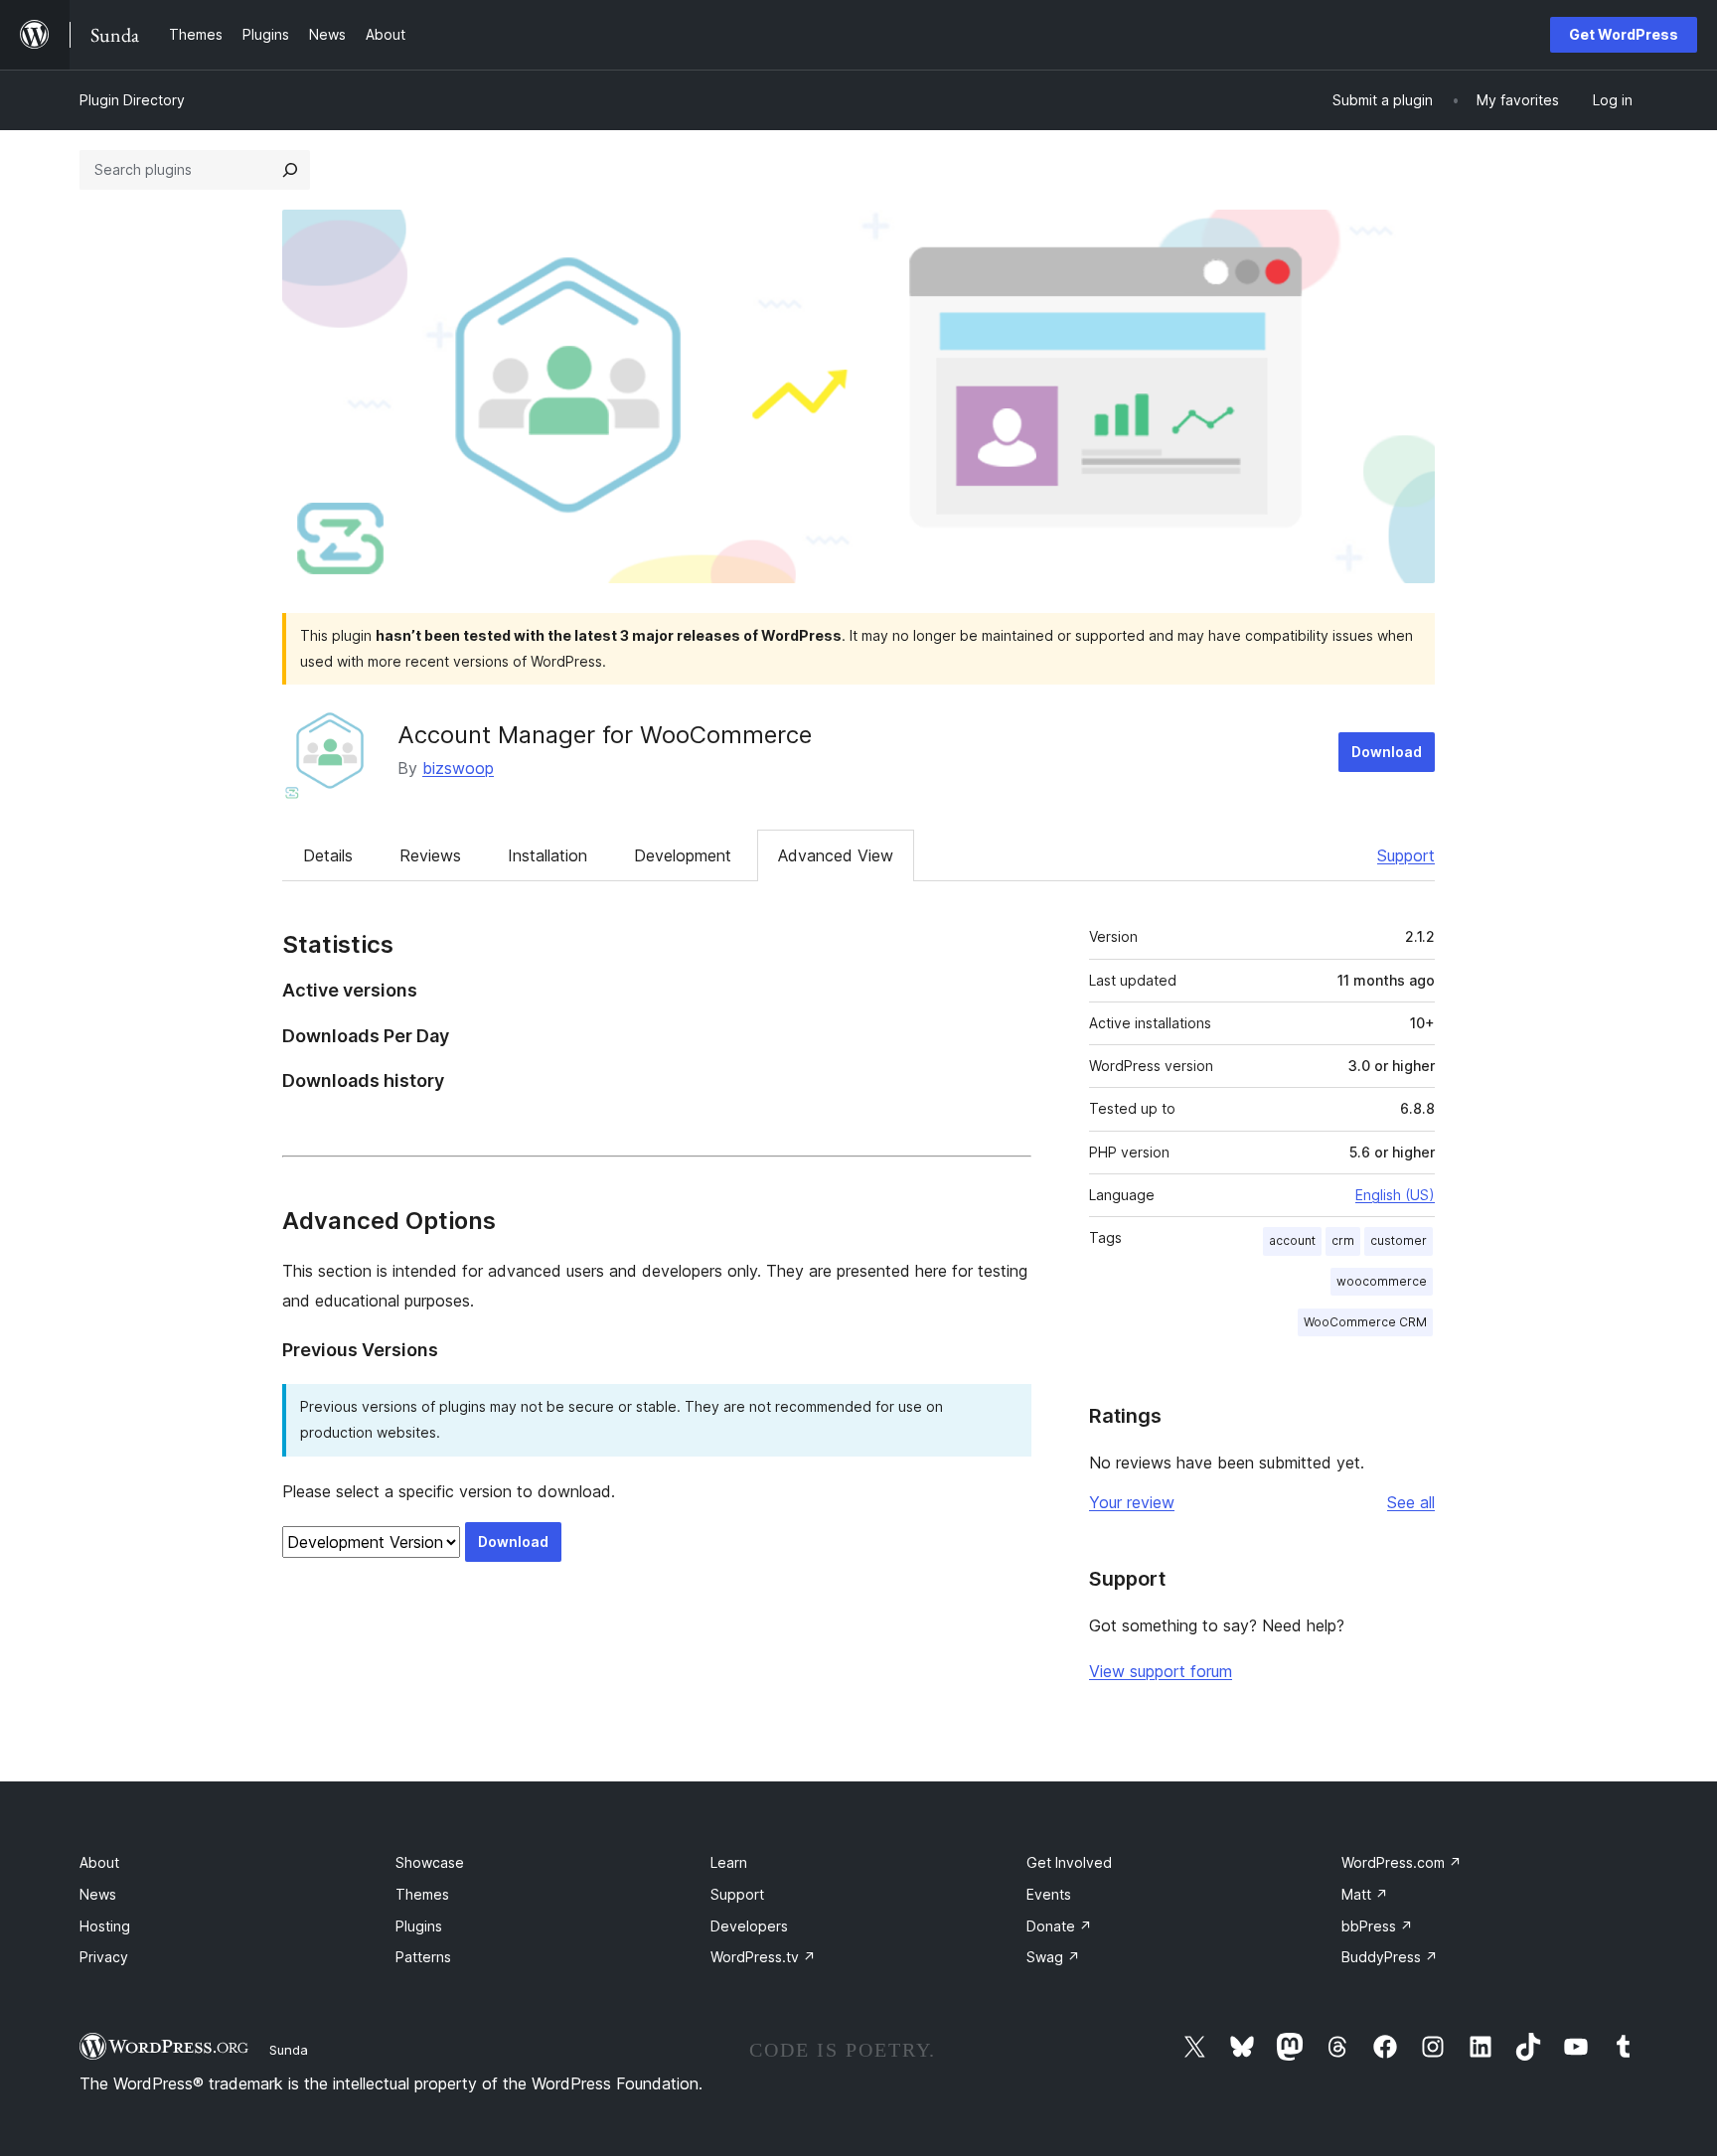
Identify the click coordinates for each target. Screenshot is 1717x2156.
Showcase (430, 1862)
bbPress (1377, 1926)
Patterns (423, 1957)
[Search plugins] (290, 170)
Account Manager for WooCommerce (605, 735)
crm (1343, 1240)
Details (328, 855)
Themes (422, 1894)
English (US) (1395, 1195)
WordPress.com (1402, 1862)
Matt (1365, 1894)
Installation (547, 855)
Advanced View (836, 855)
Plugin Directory (132, 100)
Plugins (419, 1926)
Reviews (430, 855)
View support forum (1161, 1671)
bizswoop (458, 768)
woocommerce (1382, 1281)
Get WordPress (1624, 34)
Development (683, 855)
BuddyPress (1390, 1957)
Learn (729, 1862)
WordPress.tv (763, 1957)
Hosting (105, 1926)
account (1292, 1240)
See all (1411, 1502)
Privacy (104, 1957)
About (99, 1862)
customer (1399, 1240)
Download (1387, 752)
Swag (1053, 1957)
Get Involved (1069, 1862)
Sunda (289, 2050)
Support (1406, 855)
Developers (749, 1926)
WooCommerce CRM (1365, 1322)
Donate (1059, 1926)
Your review (1132, 1502)
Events (1049, 1894)
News (98, 1894)
